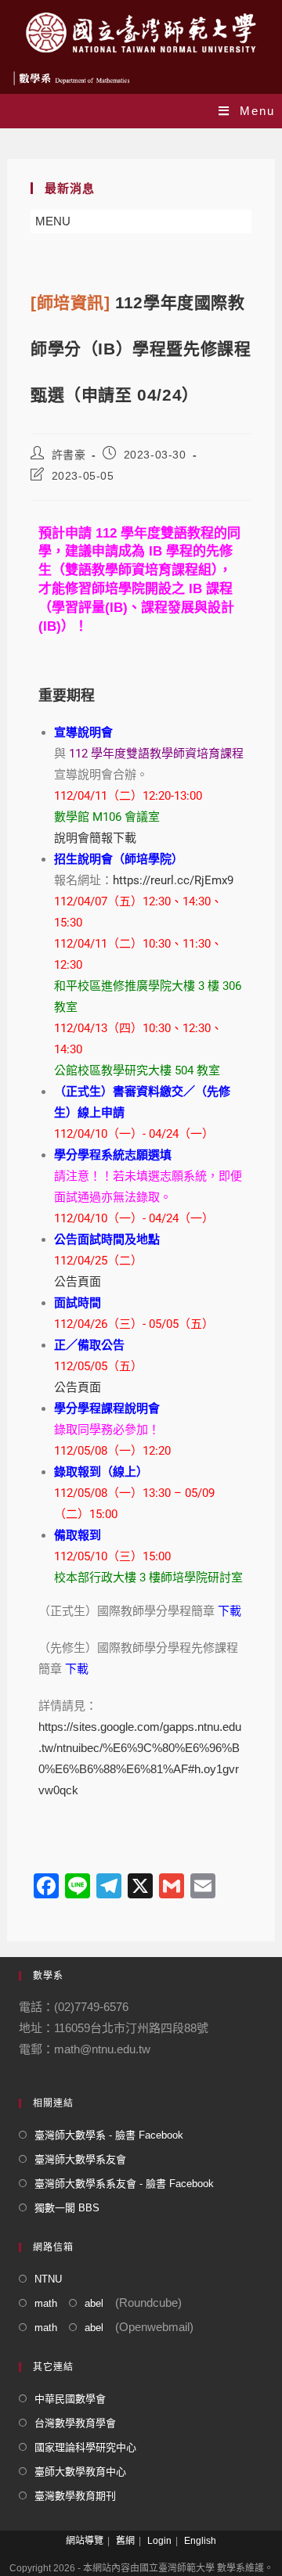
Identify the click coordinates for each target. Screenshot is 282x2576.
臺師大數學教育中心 (80, 2472)
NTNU (48, 2279)
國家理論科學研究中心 (85, 2447)
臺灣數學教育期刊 (75, 2496)
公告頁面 (78, 1282)
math (46, 2303)
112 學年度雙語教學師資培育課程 (156, 754)
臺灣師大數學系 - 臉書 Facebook (109, 2135)
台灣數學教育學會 (75, 2423)
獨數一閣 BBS (67, 2208)
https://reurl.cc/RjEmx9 (173, 880)
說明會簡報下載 (95, 838)
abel (94, 2303)
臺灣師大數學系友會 (80, 2159)
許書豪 (69, 455)
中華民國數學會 (70, 2399)
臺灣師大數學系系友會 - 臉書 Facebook (124, 2184)
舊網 (125, 2541)
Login (159, 2541)
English (200, 2541)
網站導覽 (85, 2541)
